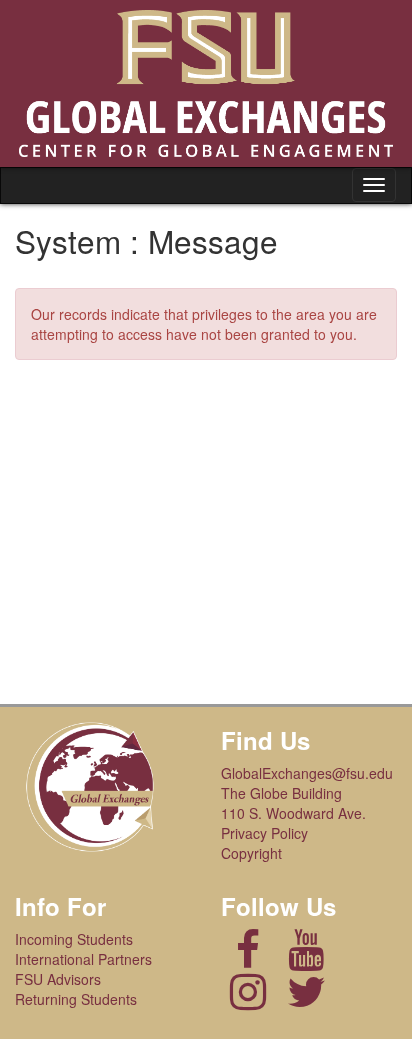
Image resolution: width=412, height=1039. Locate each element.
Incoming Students (74, 939)
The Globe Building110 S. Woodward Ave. (293, 803)
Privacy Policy (264, 833)
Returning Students (76, 999)
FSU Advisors (58, 979)
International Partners (83, 959)
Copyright (251, 853)
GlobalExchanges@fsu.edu (307, 773)
